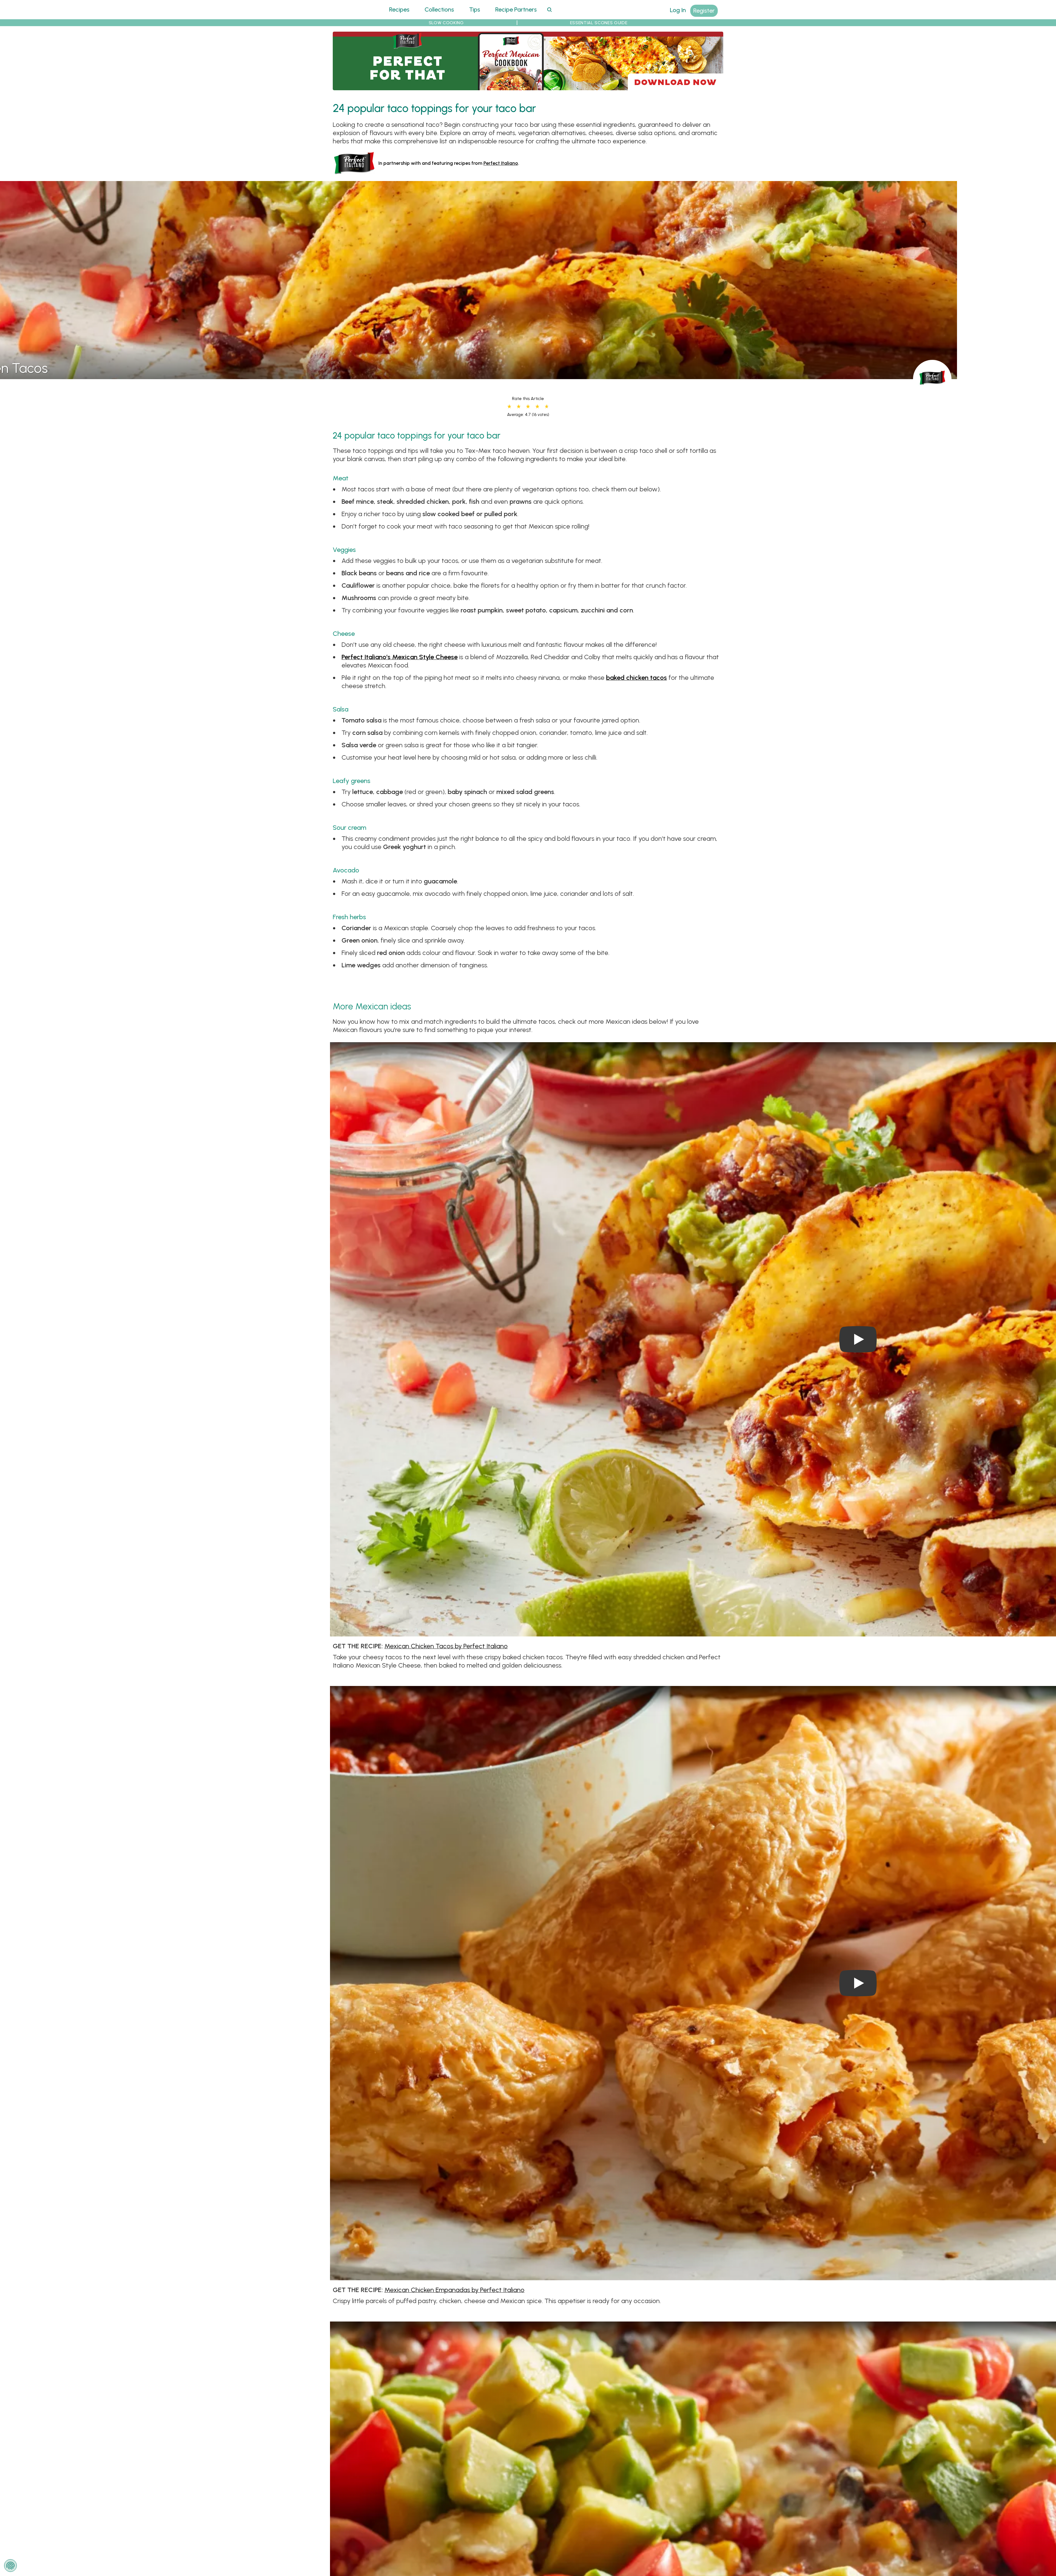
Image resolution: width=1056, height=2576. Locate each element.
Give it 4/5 (537, 407)
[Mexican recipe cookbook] (528, 87)
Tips (475, 9)
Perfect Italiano (501, 163)
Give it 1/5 (509, 407)
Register (704, 11)
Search (549, 9)
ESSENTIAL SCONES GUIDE (599, 23)
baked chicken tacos (636, 677)
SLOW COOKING (446, 23)
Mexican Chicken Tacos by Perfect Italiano (446, 1646)
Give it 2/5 (519, 407)
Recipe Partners (516, 9)
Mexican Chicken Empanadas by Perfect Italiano (454, 2290)
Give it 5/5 (546, 407)
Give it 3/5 (528, 407)
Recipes (399, 9)
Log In (678, 10)
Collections (439, 9)
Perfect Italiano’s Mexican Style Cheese (400, 657)
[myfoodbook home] (353, 16)
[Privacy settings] (10, 2566)
